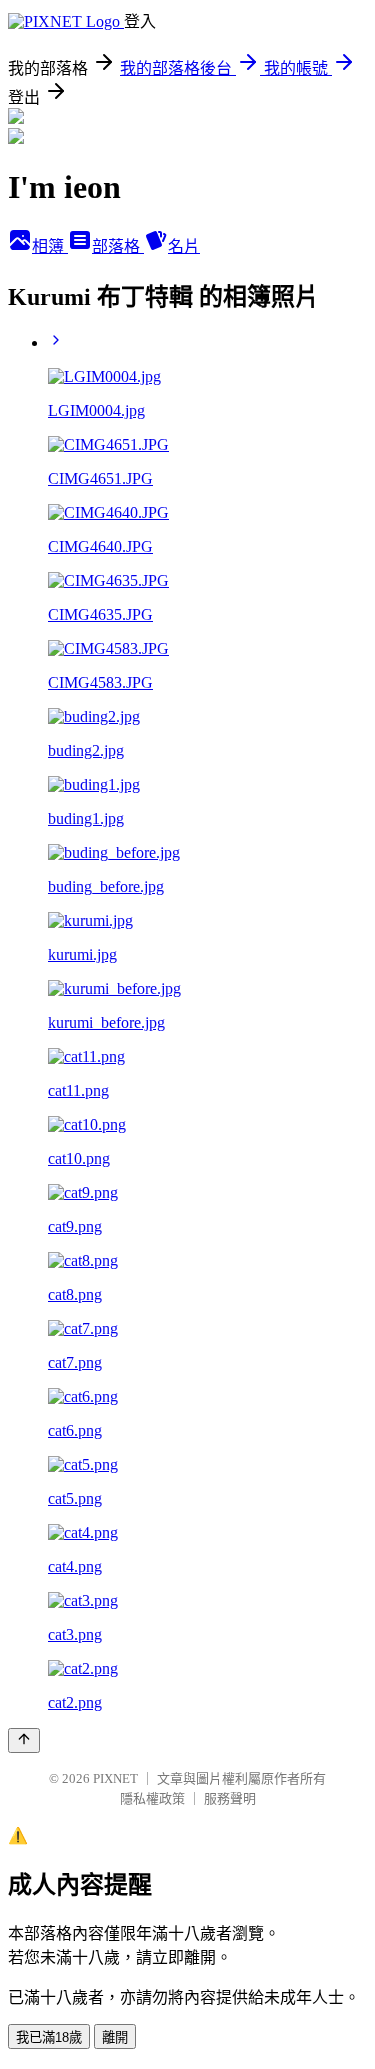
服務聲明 (230, 1798)
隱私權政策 (152, 1798)
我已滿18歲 (49, 2037)
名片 (184, 246)
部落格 (118, 246)
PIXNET (115, 1778)
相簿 (50, 246)
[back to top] (24, 1740)
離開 (115, 2037)
